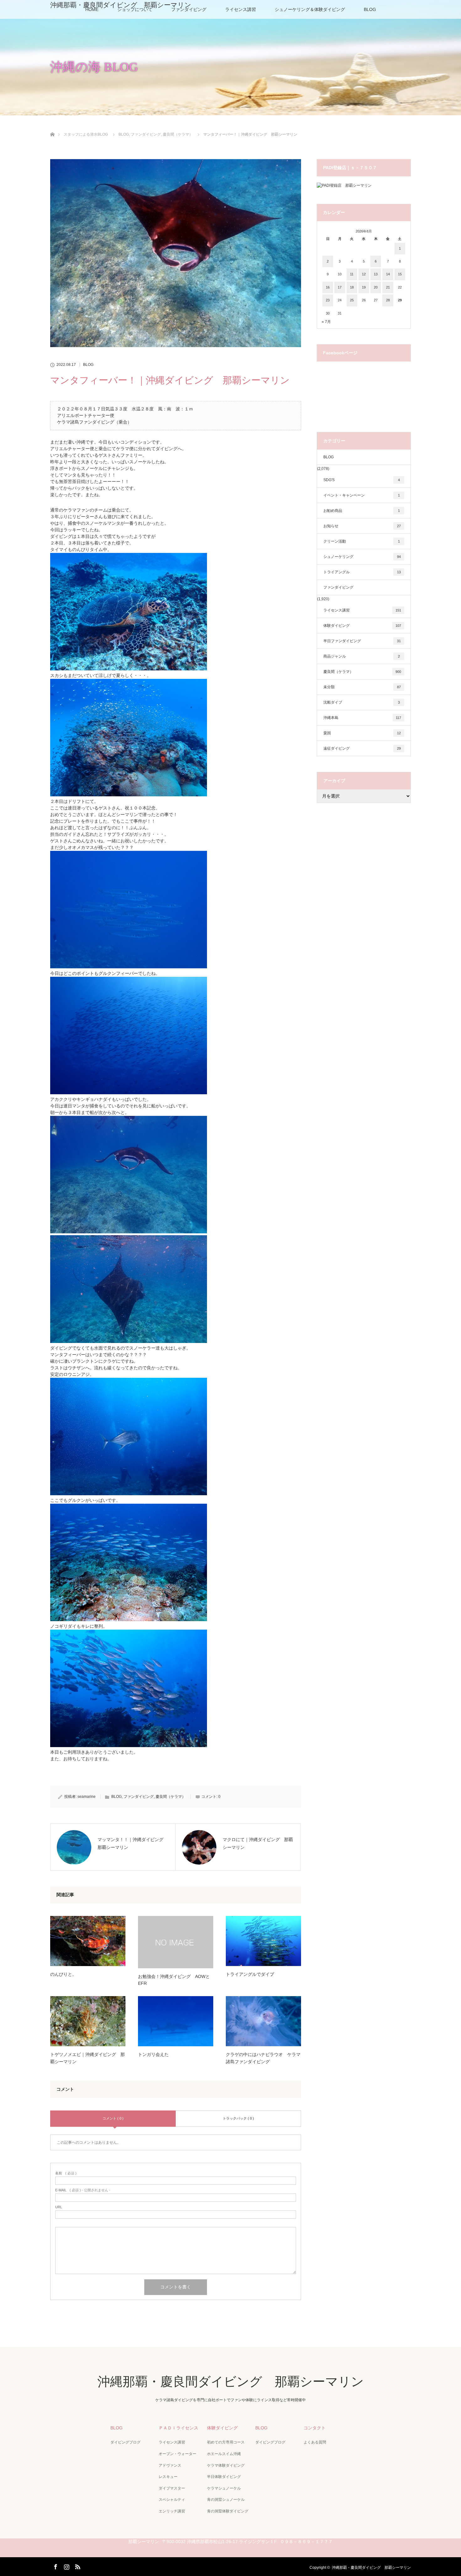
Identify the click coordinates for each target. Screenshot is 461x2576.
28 (388, 300)
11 (352, 274)
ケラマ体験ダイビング (226, 2465)
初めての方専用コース (226, 2442)
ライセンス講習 (241, 9)
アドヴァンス (170, 2465)
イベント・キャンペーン (362, 495)
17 (340, 287)
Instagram (66, 2566)
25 (352, 300)
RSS (77, 2566)
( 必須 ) (66, 2173)
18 (352, 287)
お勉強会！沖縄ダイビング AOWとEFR (174, 1980)
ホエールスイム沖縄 (224, 2454)
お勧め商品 (362, 511)
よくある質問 (315, 2442)
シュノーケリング (362, 557)
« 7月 (326, 322)
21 (388, 287)
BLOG (370, 9)
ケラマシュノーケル (224, 2488)
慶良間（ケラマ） (171, 1797)
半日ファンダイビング (362, 641)
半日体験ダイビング (224, 2477)
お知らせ (362, 526)
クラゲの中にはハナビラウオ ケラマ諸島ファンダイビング (263, 2058)
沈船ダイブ (362, 702)
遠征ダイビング (362, 748)
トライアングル (362, 572)
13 (376, 274)
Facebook (55, 2566)
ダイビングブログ (125, 2442)
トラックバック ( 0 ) (238, 2118)
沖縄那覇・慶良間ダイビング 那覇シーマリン (121, 5)
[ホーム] (52, 127)
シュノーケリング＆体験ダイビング (310, 9)
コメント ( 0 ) (113, 2118)
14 (388, 274)
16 (328, 287)
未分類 (362, 687)
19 (364, 287)
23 (328, 300)
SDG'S (362, 480)
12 (364, 274)
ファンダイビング (139, 1797)
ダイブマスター (172, 2488)
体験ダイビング (362, 626)
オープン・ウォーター (178, 2454)
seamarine (87, 1797)
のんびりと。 (63, 1974)
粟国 (362, 733)
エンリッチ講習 (172, 2511)
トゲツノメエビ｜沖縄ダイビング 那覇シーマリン (87, 2058)
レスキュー (168, 2477)
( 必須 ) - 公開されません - (83, 2190)
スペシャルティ (172, 2500)
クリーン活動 (362, 541)
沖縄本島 (362, 718)
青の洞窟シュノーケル (226, 2500)
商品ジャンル (362, 656)
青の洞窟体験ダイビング (228, 2511)
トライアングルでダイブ (250, 1974)
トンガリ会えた (153, 2054)
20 (376, 287)
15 (400, 274)
